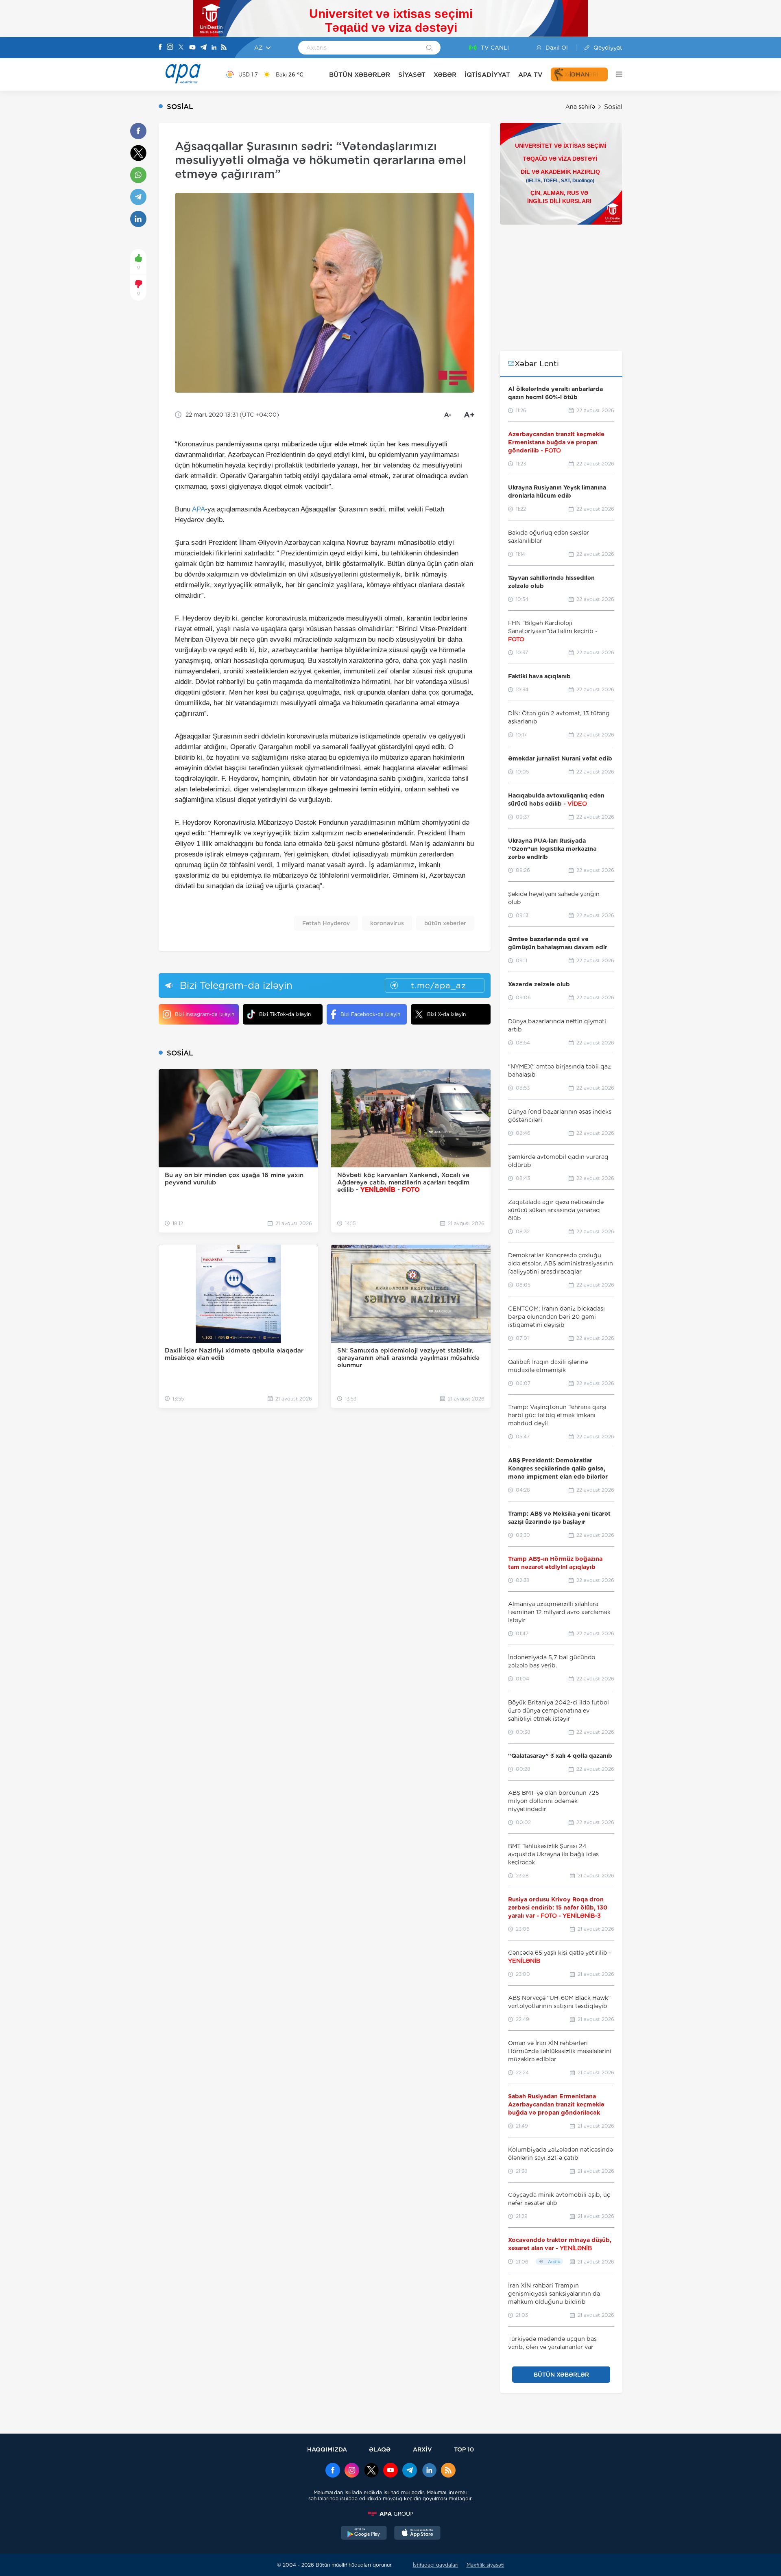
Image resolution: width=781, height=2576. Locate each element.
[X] (181, 48)
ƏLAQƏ (380, 2449)
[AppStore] (417, 2534)
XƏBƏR (445, 75)
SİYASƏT (412, 75)
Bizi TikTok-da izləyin (285, 1014)
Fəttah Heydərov (326, 923)
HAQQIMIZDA (327, 2449)
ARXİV (422, 2449)
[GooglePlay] (364, 2534)
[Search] (429, 48)
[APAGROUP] (390, 2514)
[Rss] (224, 48)
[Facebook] (160, 48)
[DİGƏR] (615, 74)
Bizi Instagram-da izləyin (205, 1014)
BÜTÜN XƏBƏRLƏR (360, 75)
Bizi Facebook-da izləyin (370, 1014)
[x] (371, 2471)
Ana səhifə (580, 107)
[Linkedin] (214, 48)
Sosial (613, 107)
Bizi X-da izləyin (446, 1014)
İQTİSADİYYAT (487, 75)
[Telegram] (203, 48)
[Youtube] (192, 48)
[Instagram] (170, 48)
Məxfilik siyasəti (485, 2565)
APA (199, 509)
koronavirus (387, 923)
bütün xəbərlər (445, 923)
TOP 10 (464, 2449)
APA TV (530, 75)
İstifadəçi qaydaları (436, 2565)
